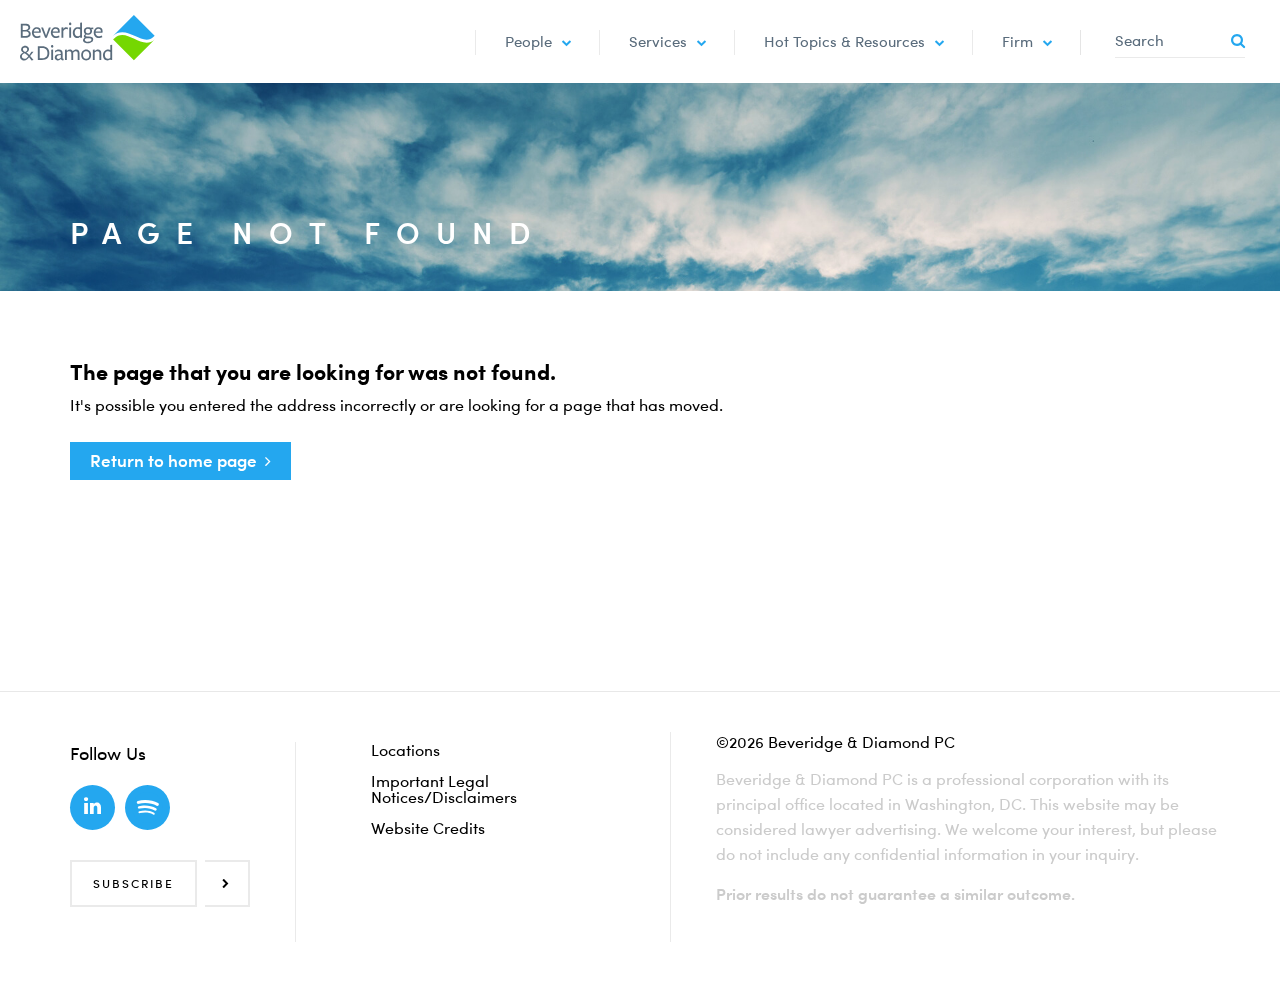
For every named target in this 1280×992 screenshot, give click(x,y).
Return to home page (173, 460)
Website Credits (428, 828)
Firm (1017, 41)
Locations (405, 750)
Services (658, 41)
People (528, 41)
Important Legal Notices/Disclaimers (444, 789)
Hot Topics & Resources (844, 41)
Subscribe (133, 883)
